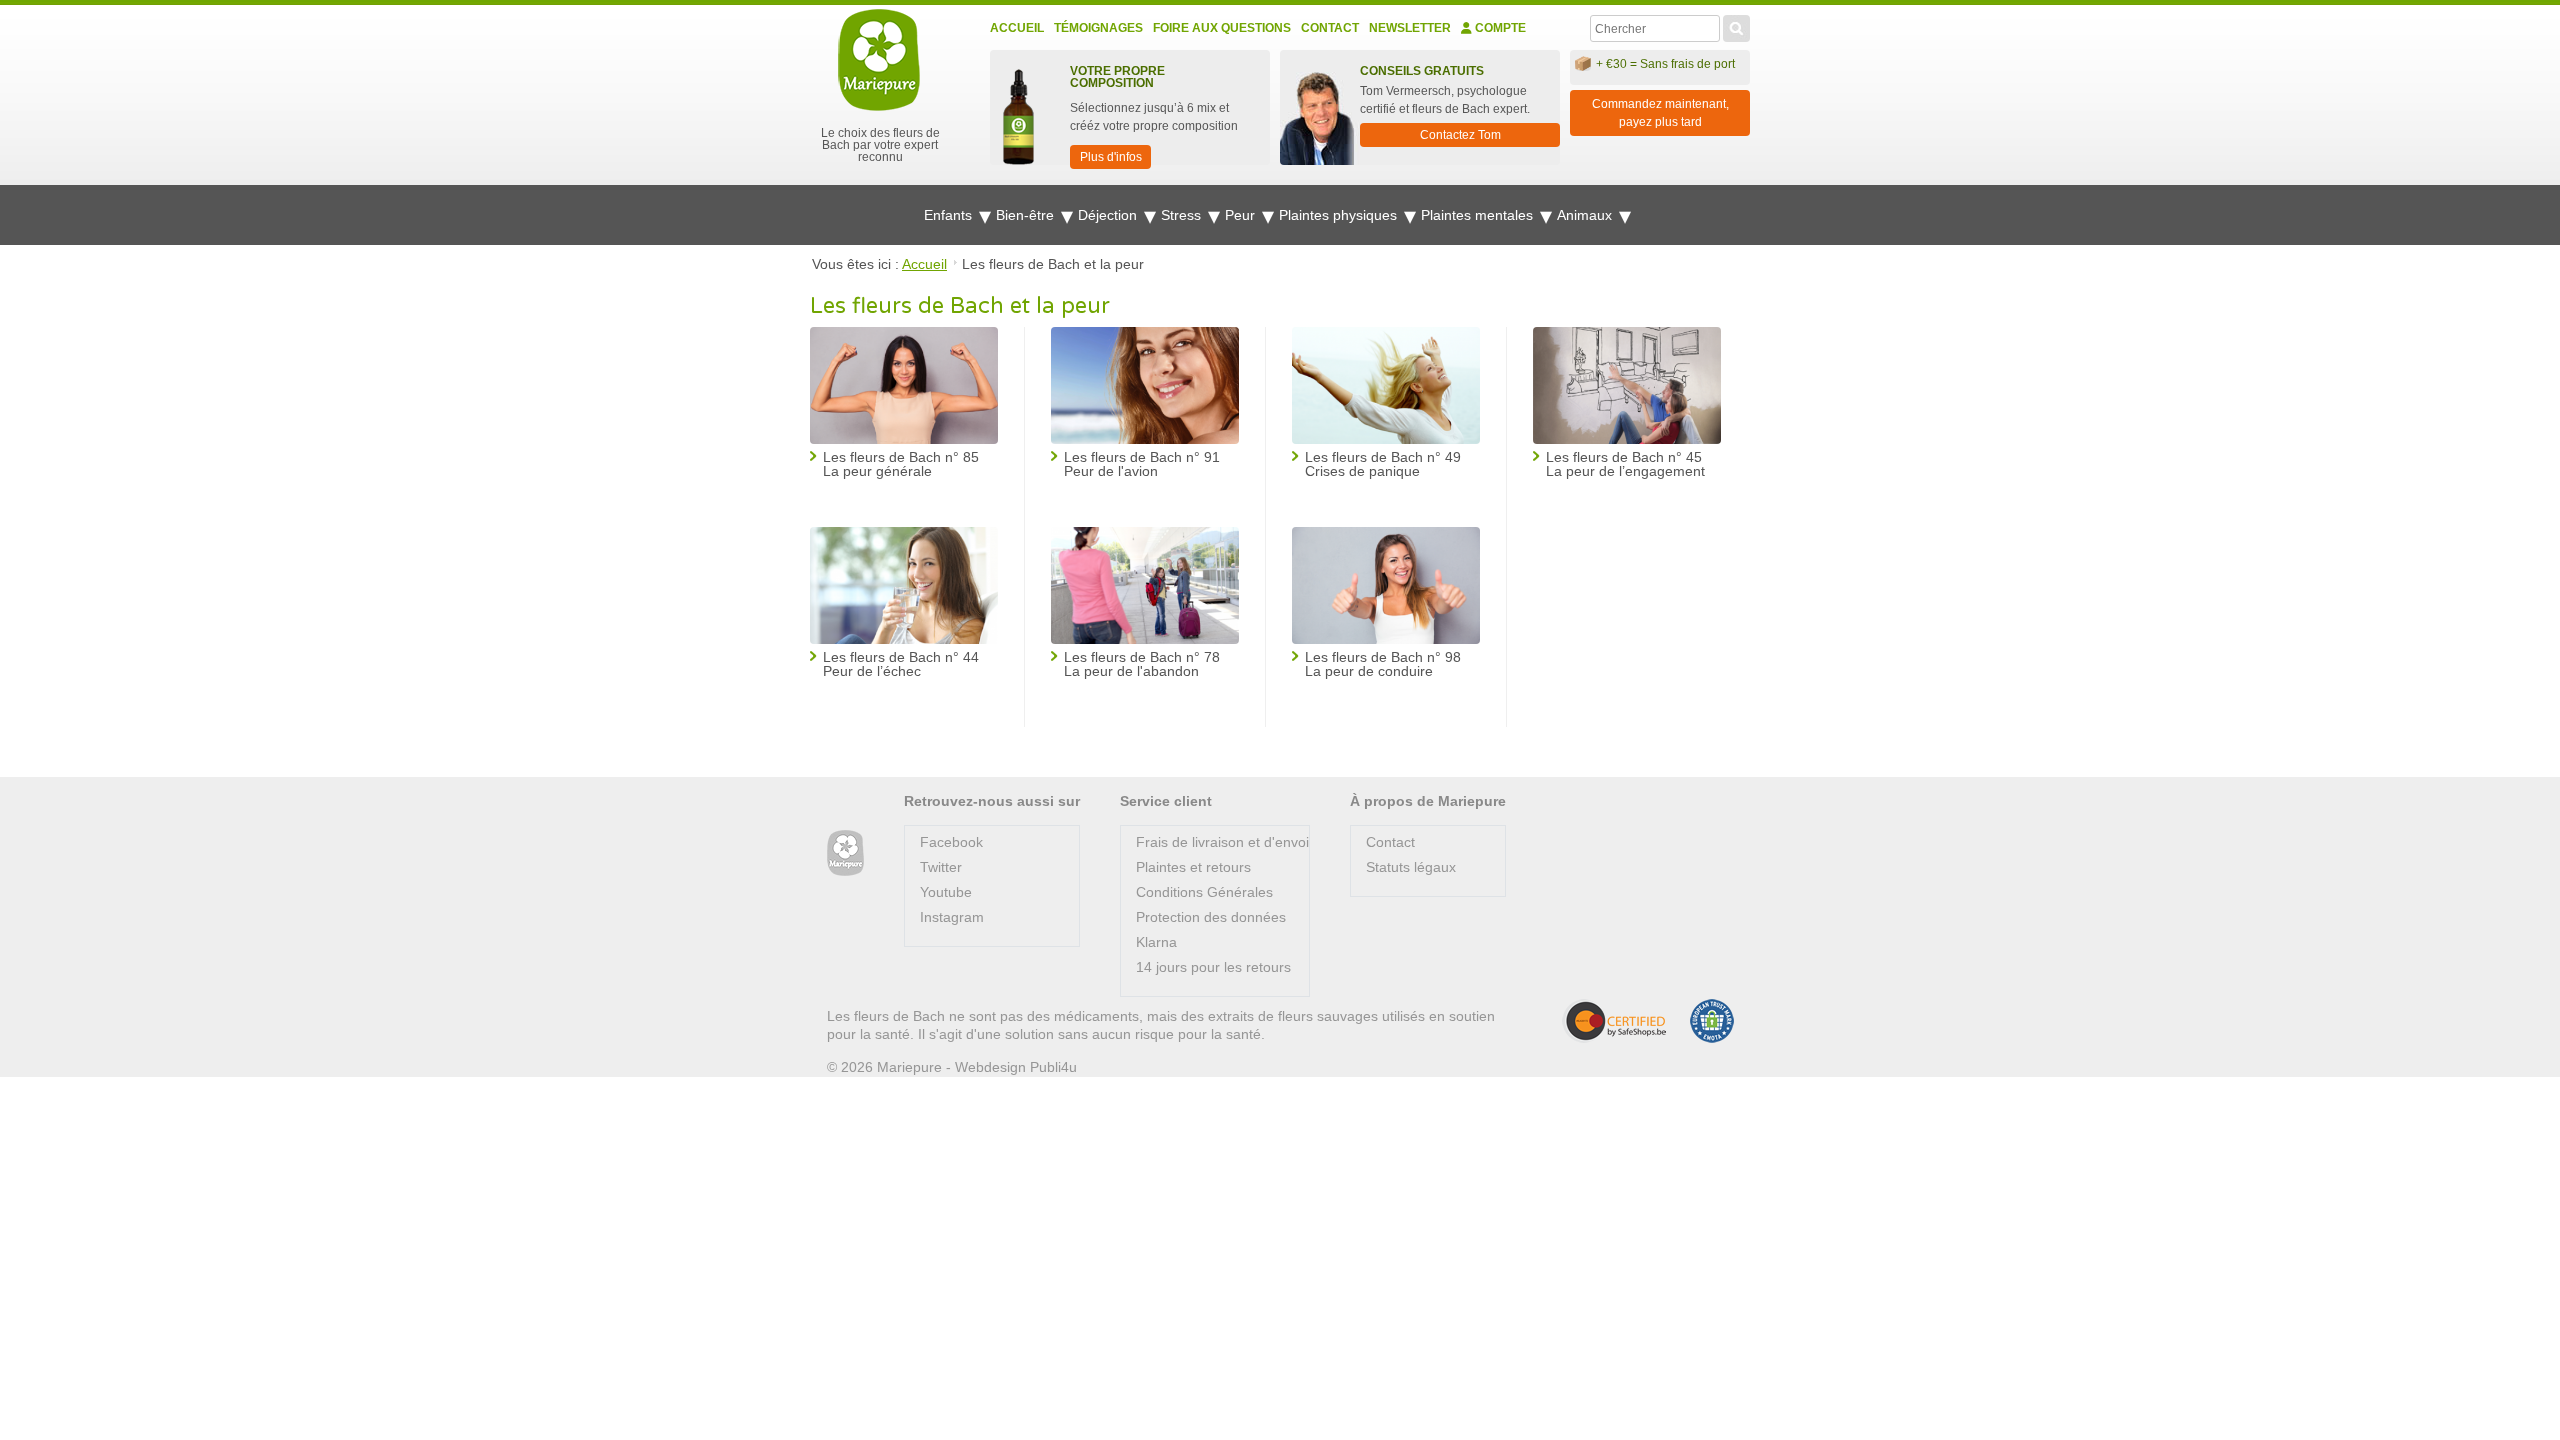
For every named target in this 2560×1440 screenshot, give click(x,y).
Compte (1499, 28)
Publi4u (1053, 1067)
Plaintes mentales (1479, 215)
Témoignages (1098, 28)
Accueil (1017, 28)
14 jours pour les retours (1213, 967)
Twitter (941, 867)
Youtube (946, 892)
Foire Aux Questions (1222, 28)
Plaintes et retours (1193, 867)
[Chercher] (1736, 26)
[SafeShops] (1614, 1021)
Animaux (1586, 215)
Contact (1330, 28)
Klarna (1156, 942)
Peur (1242, 215)
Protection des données (1211, 917)
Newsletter (1410, 28)
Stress (1183, 215)
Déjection (1109, 215)
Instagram (952, 917)
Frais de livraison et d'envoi (1222, 842)
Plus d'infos (1111, 157)
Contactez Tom (1460, 135)
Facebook (951, 842)
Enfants (950, 215)
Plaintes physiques (1340, 215)
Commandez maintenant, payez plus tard (1660, 113)
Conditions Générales (1204, 892)
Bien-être (1027, 215)
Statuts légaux (1411, 867)
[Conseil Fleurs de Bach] (845, 853)
